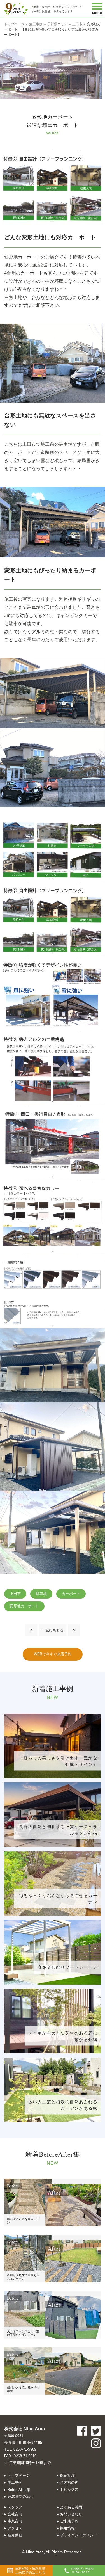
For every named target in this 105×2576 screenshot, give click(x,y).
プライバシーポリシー (79, 2535)
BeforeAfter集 (19, 2490)
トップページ (19, 2475)
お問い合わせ (71, 2514)
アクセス (15, 2528)
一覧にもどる (53, 1630)
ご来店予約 (69, 2521)
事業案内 (15, 2521)
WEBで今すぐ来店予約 (53, 1654)
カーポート (71, 1594)
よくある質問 (71, 2507)
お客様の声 (69, 2482)
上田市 (15, 1594)
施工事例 (15, 2482)
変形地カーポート (24, 1606)
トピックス (69, 2489)
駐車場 (41, 1594)
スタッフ (15, 2507)
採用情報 (67, 2528)
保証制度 (67, 2475)
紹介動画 (15, 2535)
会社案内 (15, 2514)
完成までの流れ (21, 2496)
